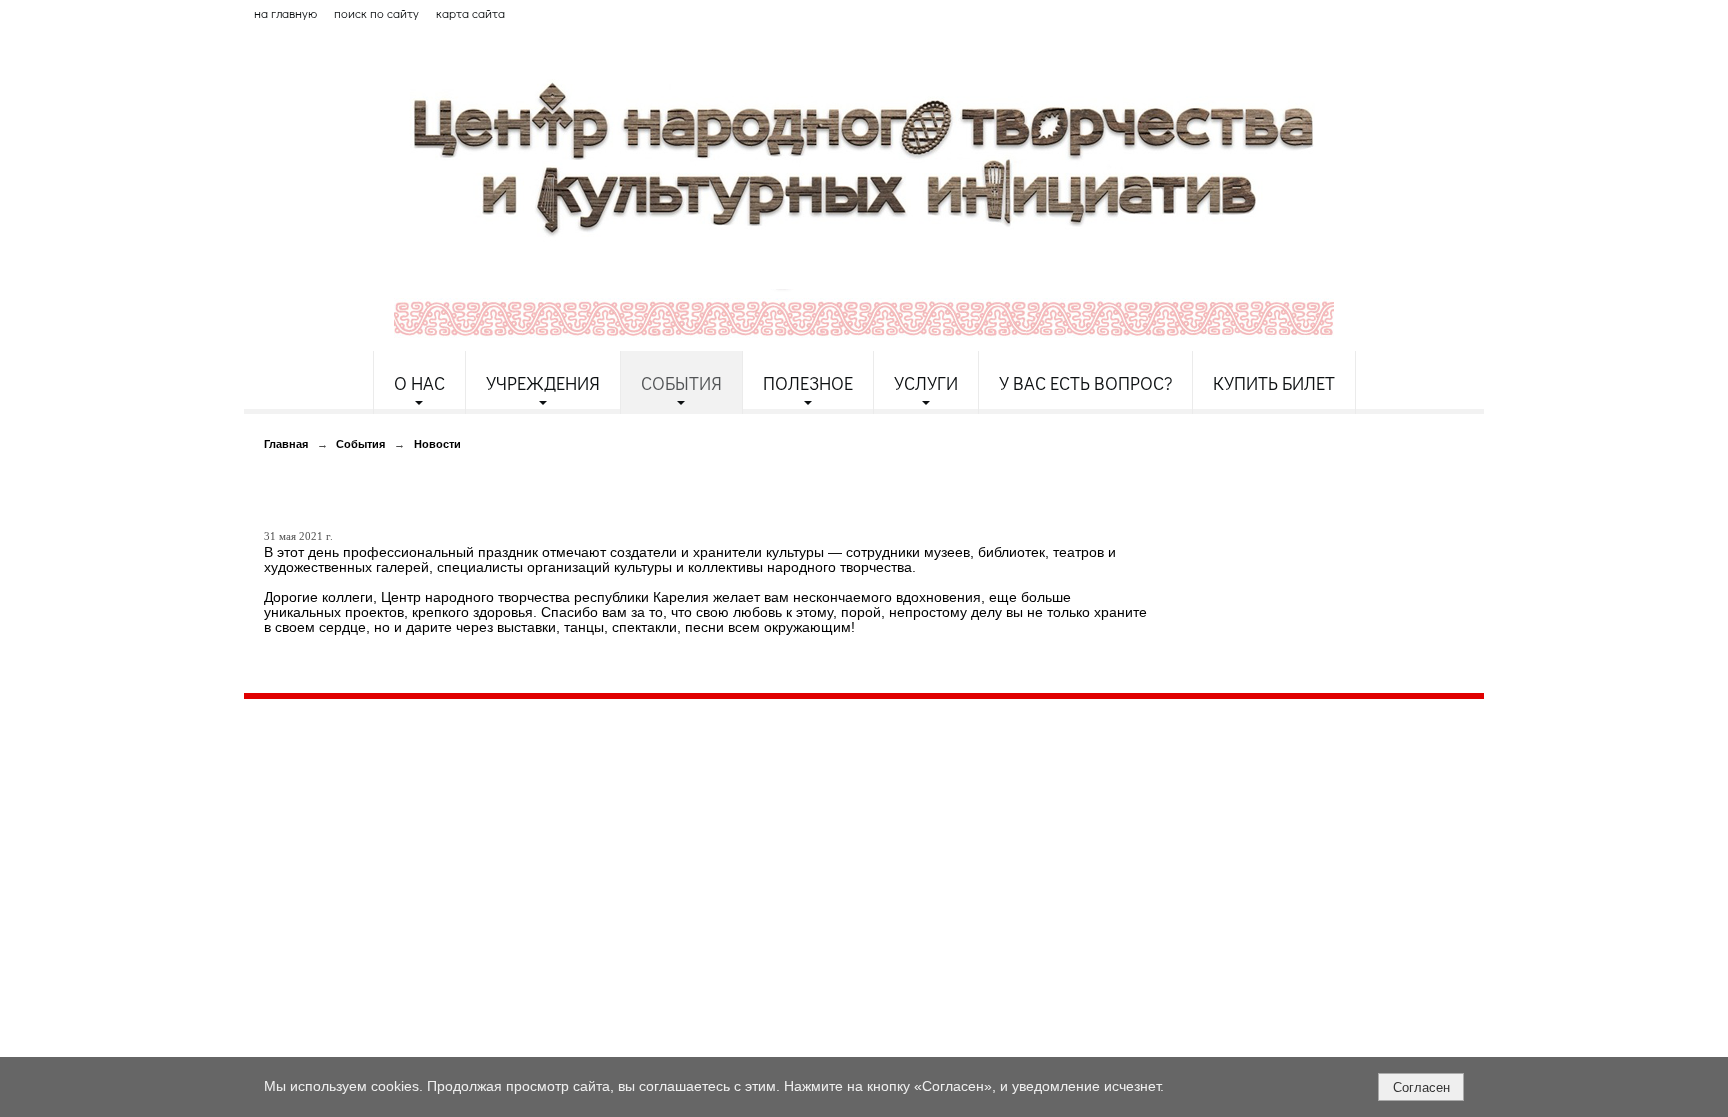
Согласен (1421, 1087)
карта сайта (470, 13)
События (681, 383)
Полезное (808, 383)
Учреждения (543, 383)
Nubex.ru (427, 873)
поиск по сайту (376, 13)
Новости (437, 444)
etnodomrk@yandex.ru (727, 786)
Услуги (926, 383)
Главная (286, 444)
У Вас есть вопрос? (1085, 383)
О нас (419, 383)
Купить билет (1274, 383)
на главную (285, 13)
